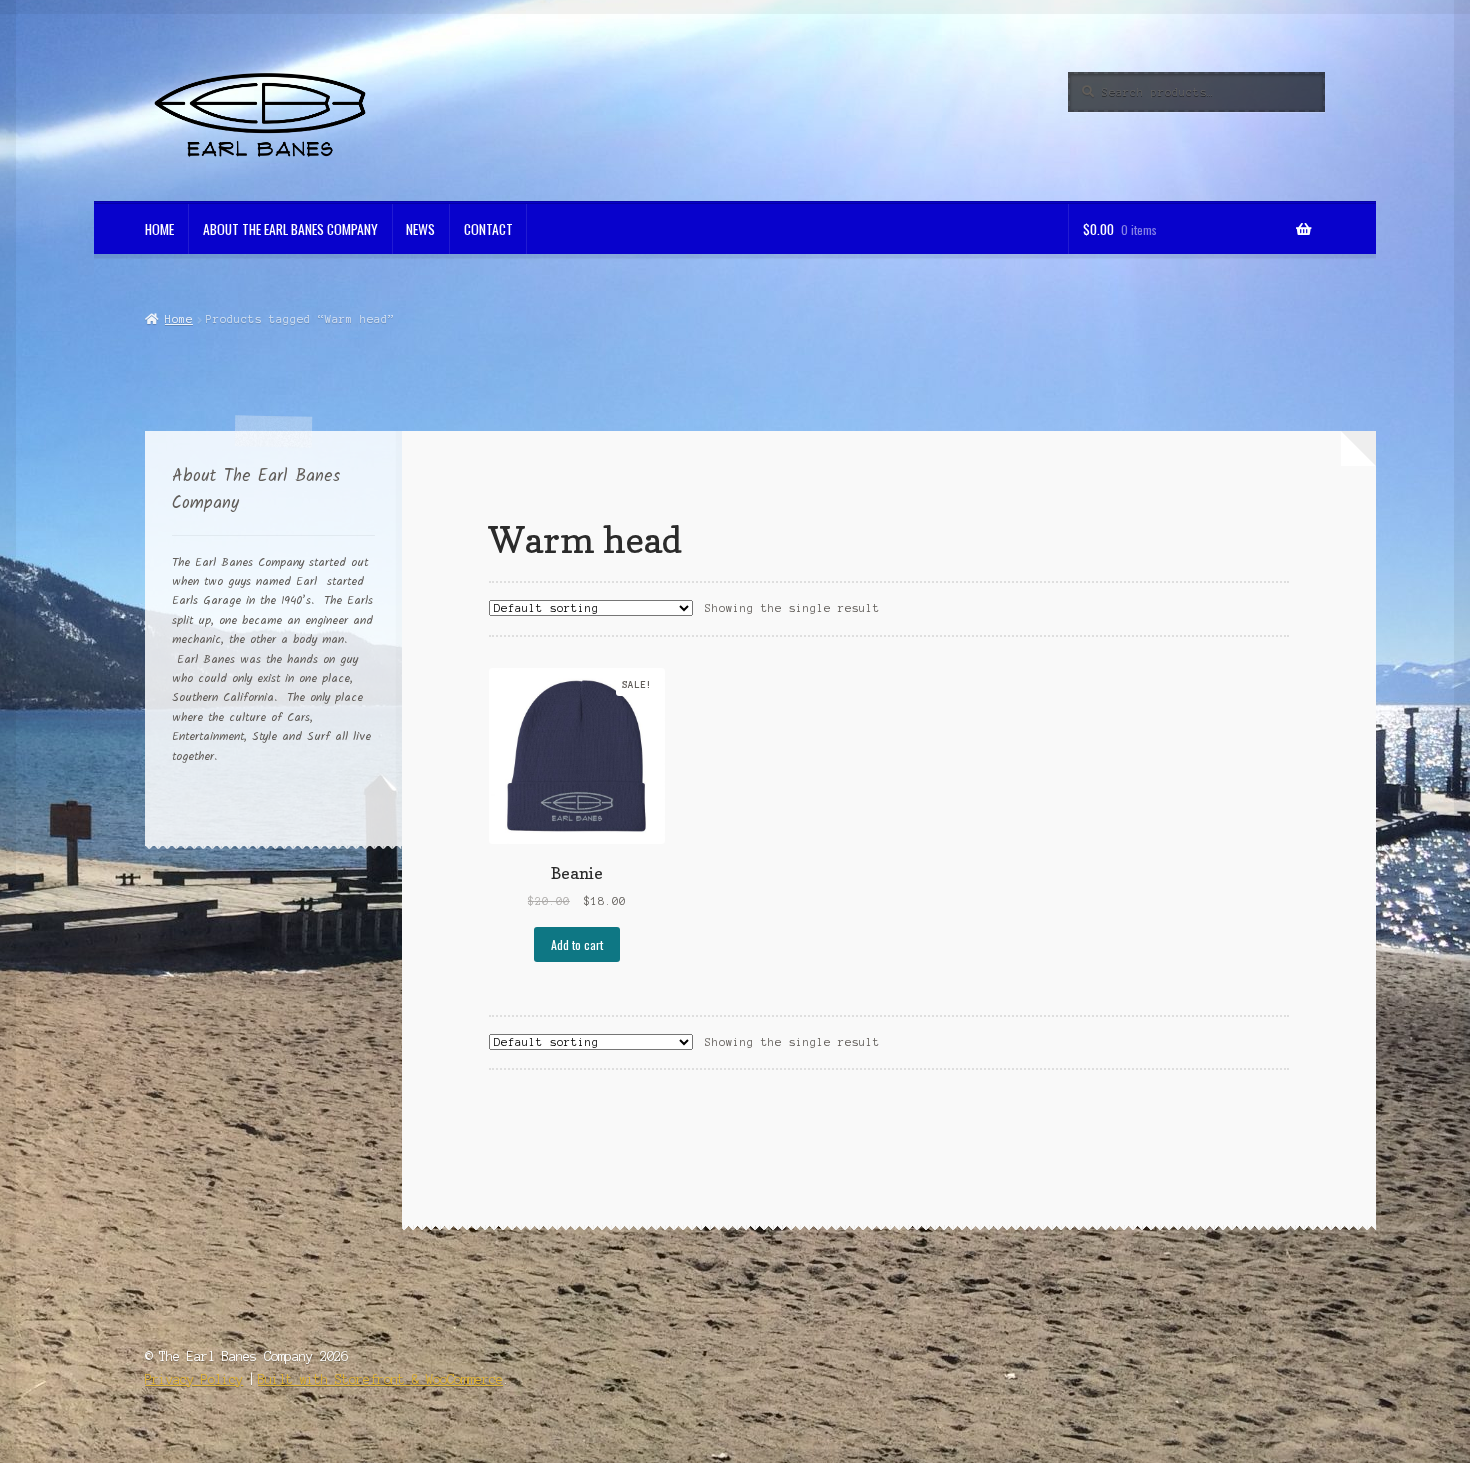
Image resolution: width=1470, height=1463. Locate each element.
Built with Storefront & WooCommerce (380, 1379)
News (420, 229)
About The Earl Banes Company (290, 229)
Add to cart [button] (577, 944)
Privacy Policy (194, 1379)
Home (159, 229)
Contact (488, 229)
